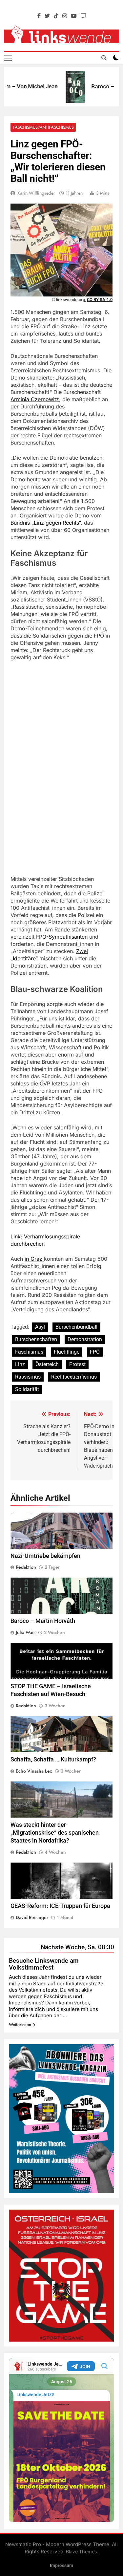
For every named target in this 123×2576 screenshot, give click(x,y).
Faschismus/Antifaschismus (43, 127)
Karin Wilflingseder (36, 193)
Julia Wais (26, 1632)
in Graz (34, 1259)
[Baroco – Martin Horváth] (63, 87)
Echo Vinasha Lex (34, 1771)
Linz (20, 1364)
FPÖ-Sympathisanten (62, 937)
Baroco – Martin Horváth (43, 1621)
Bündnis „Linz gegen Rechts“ (46, 523)
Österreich (47, 1364)
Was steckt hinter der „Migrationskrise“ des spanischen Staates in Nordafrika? (55, 1833)
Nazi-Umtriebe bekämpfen (45, 1556)
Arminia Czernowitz (35, 399)
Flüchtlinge (67, 1352)
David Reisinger (32, 1917)
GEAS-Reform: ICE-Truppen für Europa (60, 1906)
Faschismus (29, 1352)
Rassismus (28, 1377)
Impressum (61, 2566)
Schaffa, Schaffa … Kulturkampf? (53, 1759)
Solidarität (27, 1389)
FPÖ (95, 1352)
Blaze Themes (82, 2552)
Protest (77, 1364)
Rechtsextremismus (74, 1377)
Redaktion (26, 1567)
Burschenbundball (76, 1327)
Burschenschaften (36, 1339)
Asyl (40, 1327)
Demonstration (85, 1339)
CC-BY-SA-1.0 (100, 300)
